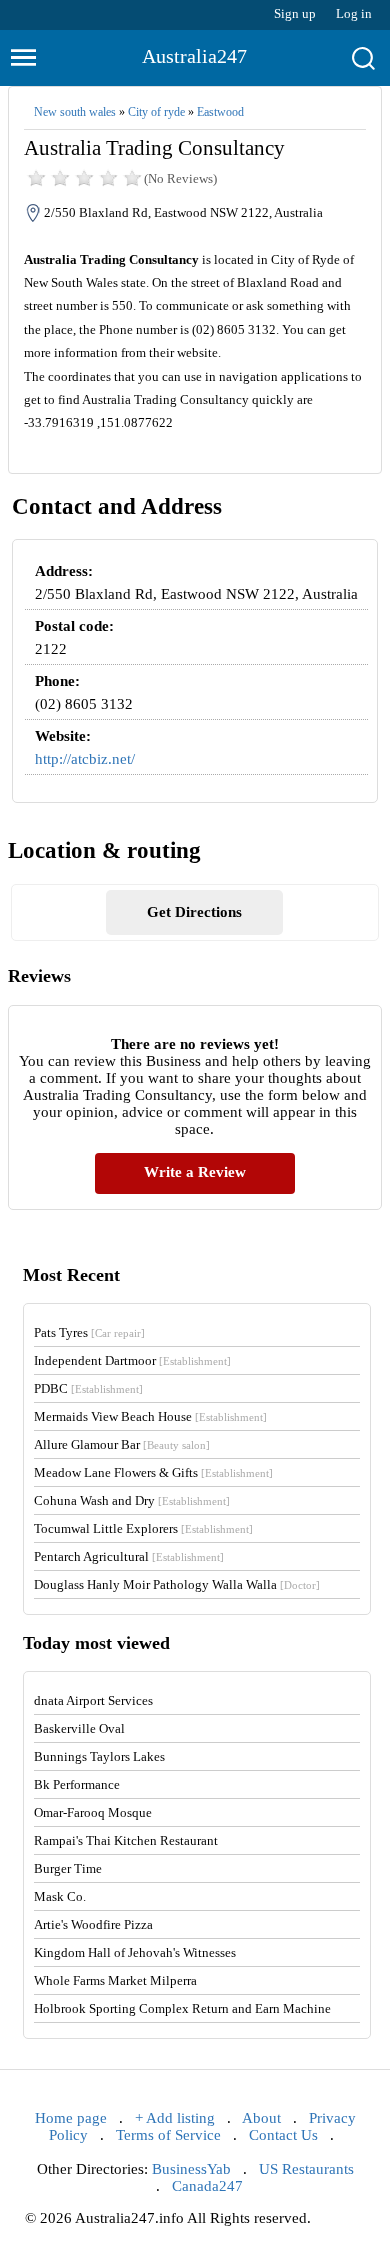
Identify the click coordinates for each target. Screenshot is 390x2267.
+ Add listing (175, 2118)
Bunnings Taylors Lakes (99, 1756)
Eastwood (220, 112)
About (261, 2118)
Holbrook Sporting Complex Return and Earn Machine (182, 2008)
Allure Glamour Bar (122, 1444)
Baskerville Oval (79, 1728)
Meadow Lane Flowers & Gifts (153, 1472)
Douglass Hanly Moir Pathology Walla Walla (177, 1584)
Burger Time (68, 1868)
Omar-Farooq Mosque (93, 1812)
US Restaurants (306, 2169)
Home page (71, 2118)
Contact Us (283, 2135)
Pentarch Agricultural (129, 1556)
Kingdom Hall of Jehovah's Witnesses (135, 1952)
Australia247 (194, 56)
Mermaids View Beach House (150, 1416)
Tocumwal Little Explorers (143, 1528)
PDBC (88, 1388)
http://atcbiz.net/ (85, 759)
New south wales (75, 112)
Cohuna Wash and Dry (132, 1500)
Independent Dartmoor (132, 1360)
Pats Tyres (89, 1332)
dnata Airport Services (93, 1700)
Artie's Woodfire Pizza (93, 1924)
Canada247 (207, 2186)
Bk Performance (77, 1784)
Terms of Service (168, 2135)
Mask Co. (60, 1896)
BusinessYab (191, 2169)
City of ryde (156, 112)
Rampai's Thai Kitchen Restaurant (126, 1840)
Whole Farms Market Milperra (115, 1980)
